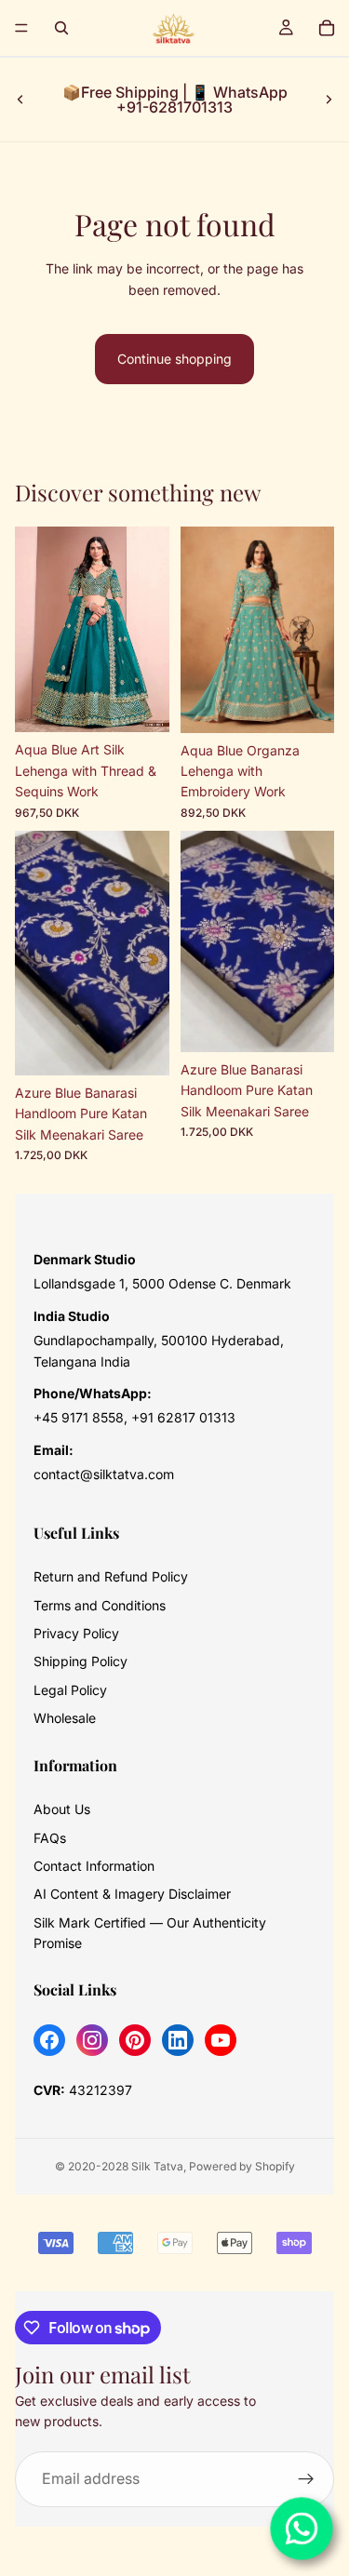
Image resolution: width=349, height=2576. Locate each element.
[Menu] (21, 28)
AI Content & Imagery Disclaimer (132, 1894)
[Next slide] (329, 100)
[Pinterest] (135, 2040)
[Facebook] (49, 2040)
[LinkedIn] (178, 2040)
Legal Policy (70, 1690)
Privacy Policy (76, 1633)
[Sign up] (306, 2478)
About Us (62, 1809)
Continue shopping (174, 359)
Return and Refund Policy (111, 1576)
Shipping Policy (81, 1661)
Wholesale (65, 1718)
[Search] (61, 28)
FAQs (50, 1838)
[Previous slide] (20, 100)
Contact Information (94, 1866)
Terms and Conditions (100, 1605)
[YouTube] (221, 2040)
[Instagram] (92, 2040)
